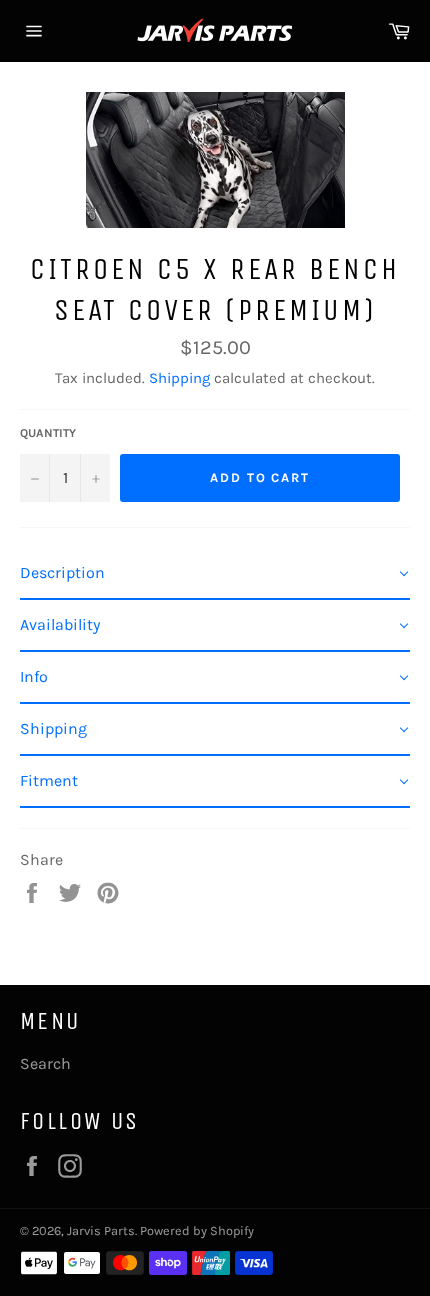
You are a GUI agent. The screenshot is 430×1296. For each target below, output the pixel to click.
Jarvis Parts (101, 1230)
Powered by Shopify (197, 1230)
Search (45, 1063)
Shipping (179, 378)
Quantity (48, 433)
